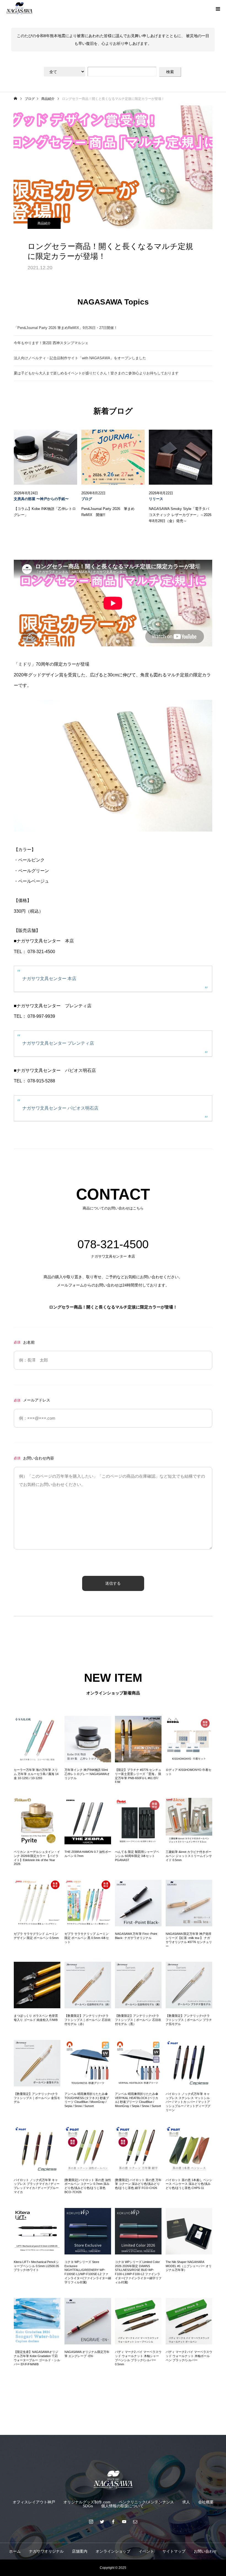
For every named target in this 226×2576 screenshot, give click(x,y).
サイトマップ (174, 2551)
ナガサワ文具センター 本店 (49, 979)
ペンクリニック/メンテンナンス (146, 2502)
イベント (146, 2551)
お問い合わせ (205, 2551)
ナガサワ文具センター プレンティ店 (58, 1043)
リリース (156, 499)
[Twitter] (102, 2522)
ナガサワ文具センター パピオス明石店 (60, 1108)
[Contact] (135, 2522)
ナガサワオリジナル (46, 2551)
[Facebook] (113, 2522)
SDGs (88, 2506)
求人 (186, 2502)
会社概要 (206, 2502)
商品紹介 (44, 223)
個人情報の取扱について (122, 2506)
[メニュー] (218, 8)
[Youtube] (124, 2522)
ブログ (87, 499)
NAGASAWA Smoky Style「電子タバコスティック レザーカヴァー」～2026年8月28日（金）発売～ (180, 515)
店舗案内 (80, 2551)
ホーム (15, 2551)
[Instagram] (91, 2522)
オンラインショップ (113, 2551)
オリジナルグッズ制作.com (87, 2502)
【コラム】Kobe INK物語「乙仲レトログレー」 (45, 512)
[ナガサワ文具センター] (113, 2480)
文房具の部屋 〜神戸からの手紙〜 (41, 499)
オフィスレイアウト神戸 (34, 2502)
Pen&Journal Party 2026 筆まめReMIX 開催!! (108, 512)
